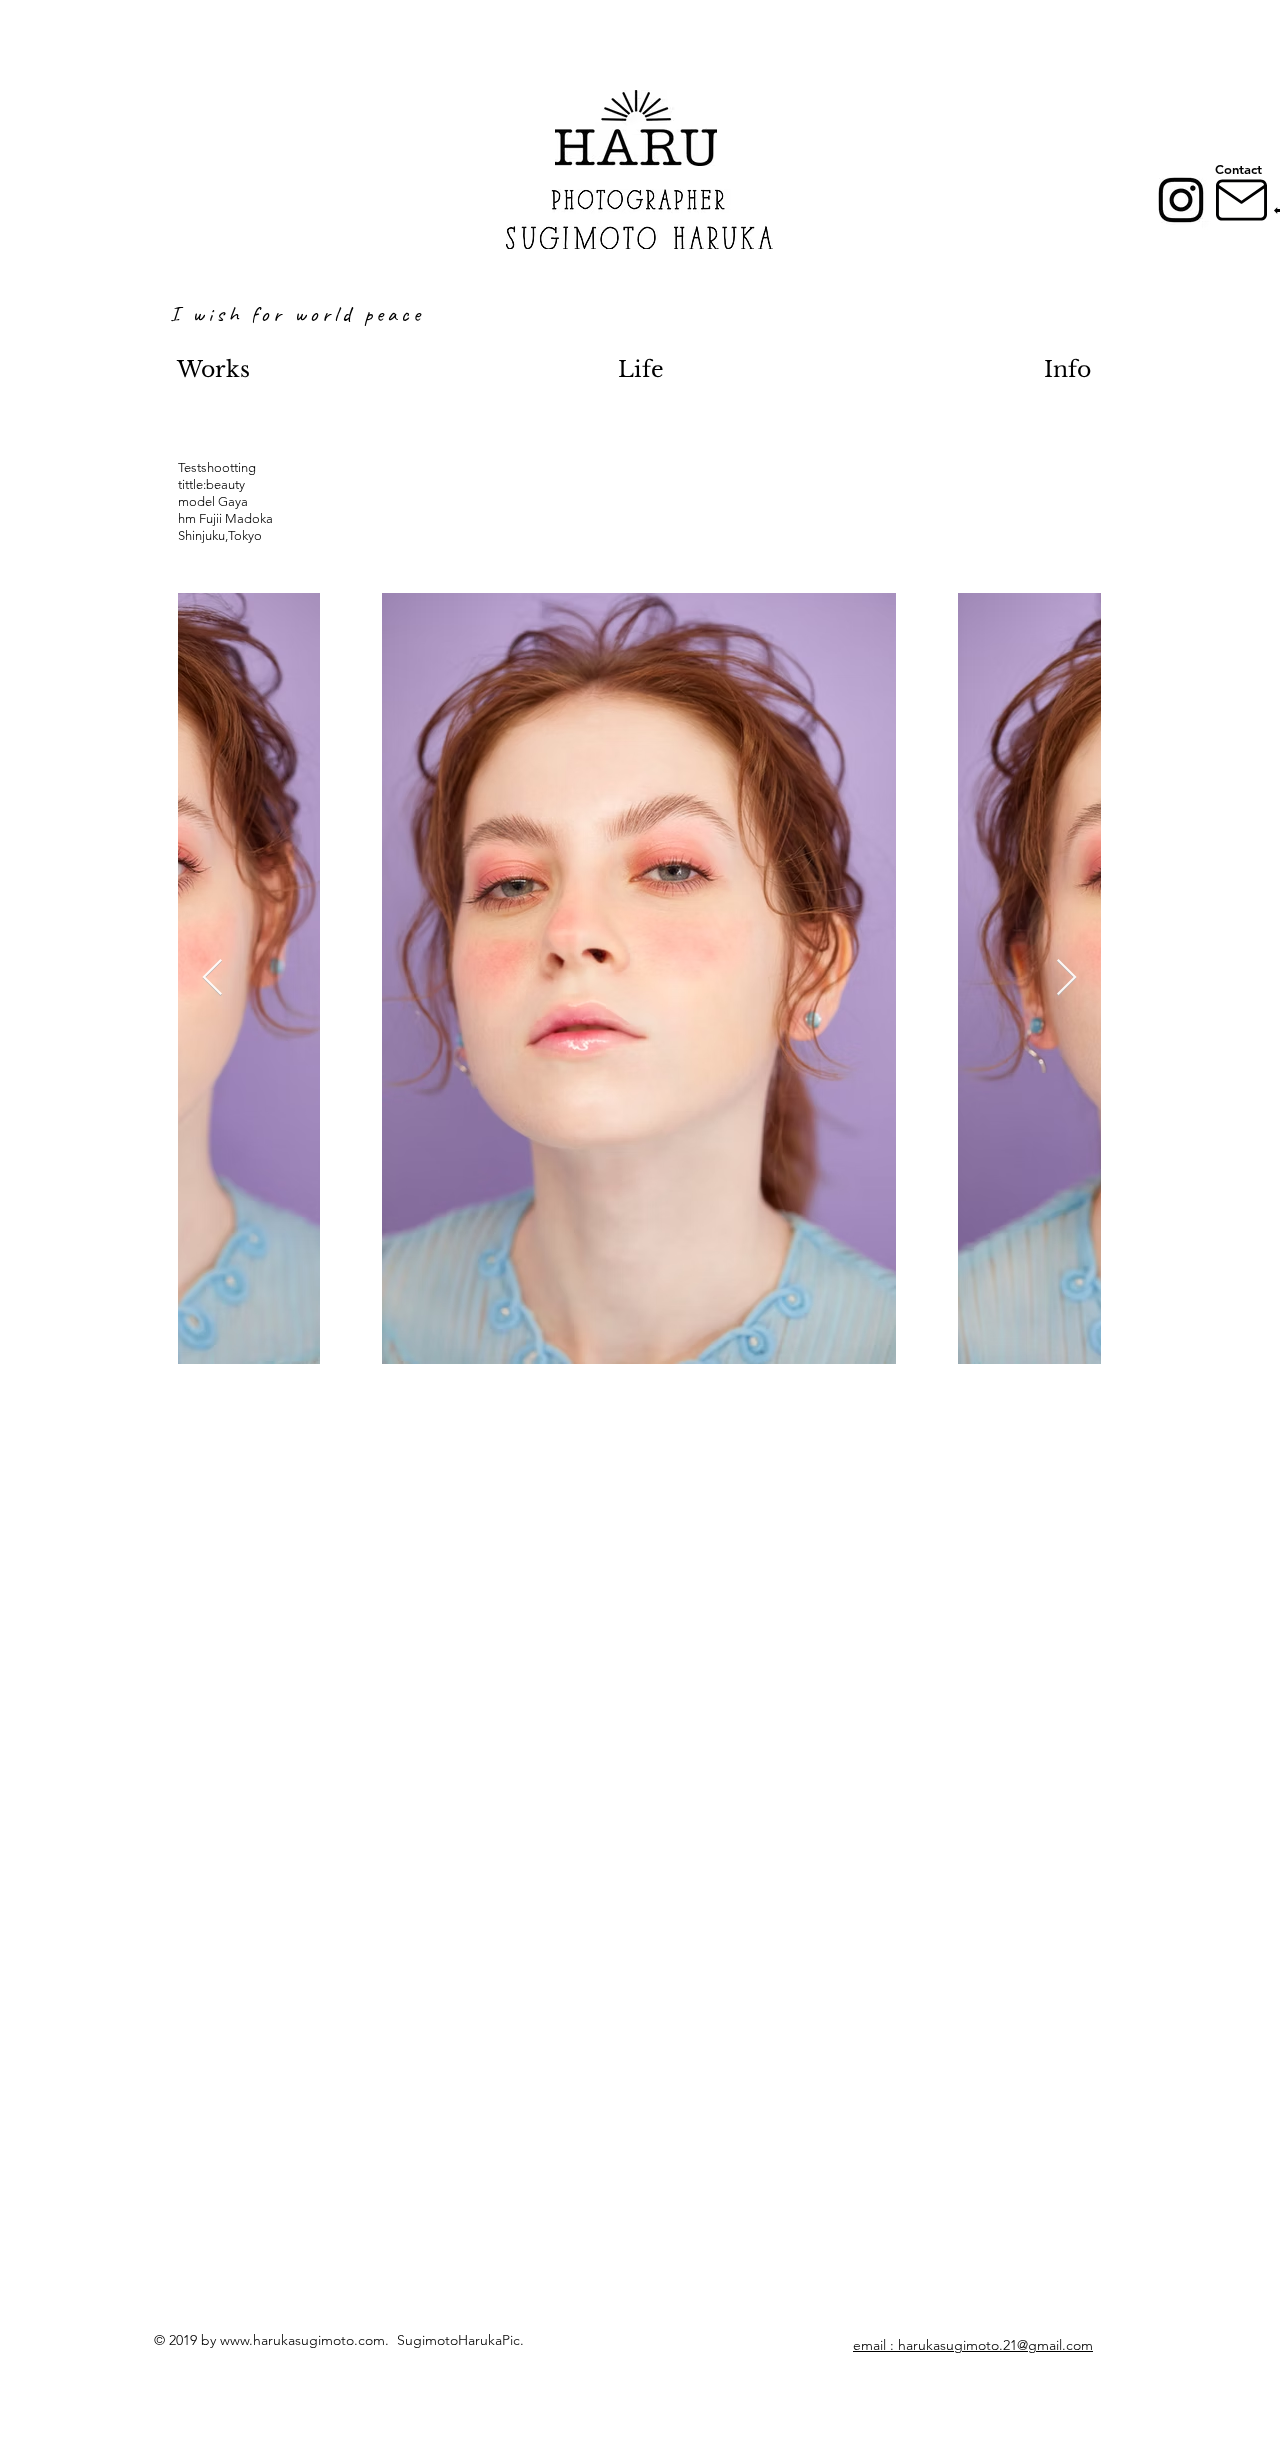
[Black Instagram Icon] (1181, 200)
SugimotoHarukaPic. (460, 2340)
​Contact (1238, 169)
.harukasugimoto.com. (323, 2340)
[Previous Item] (212, 978)
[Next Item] (1066, 978)
